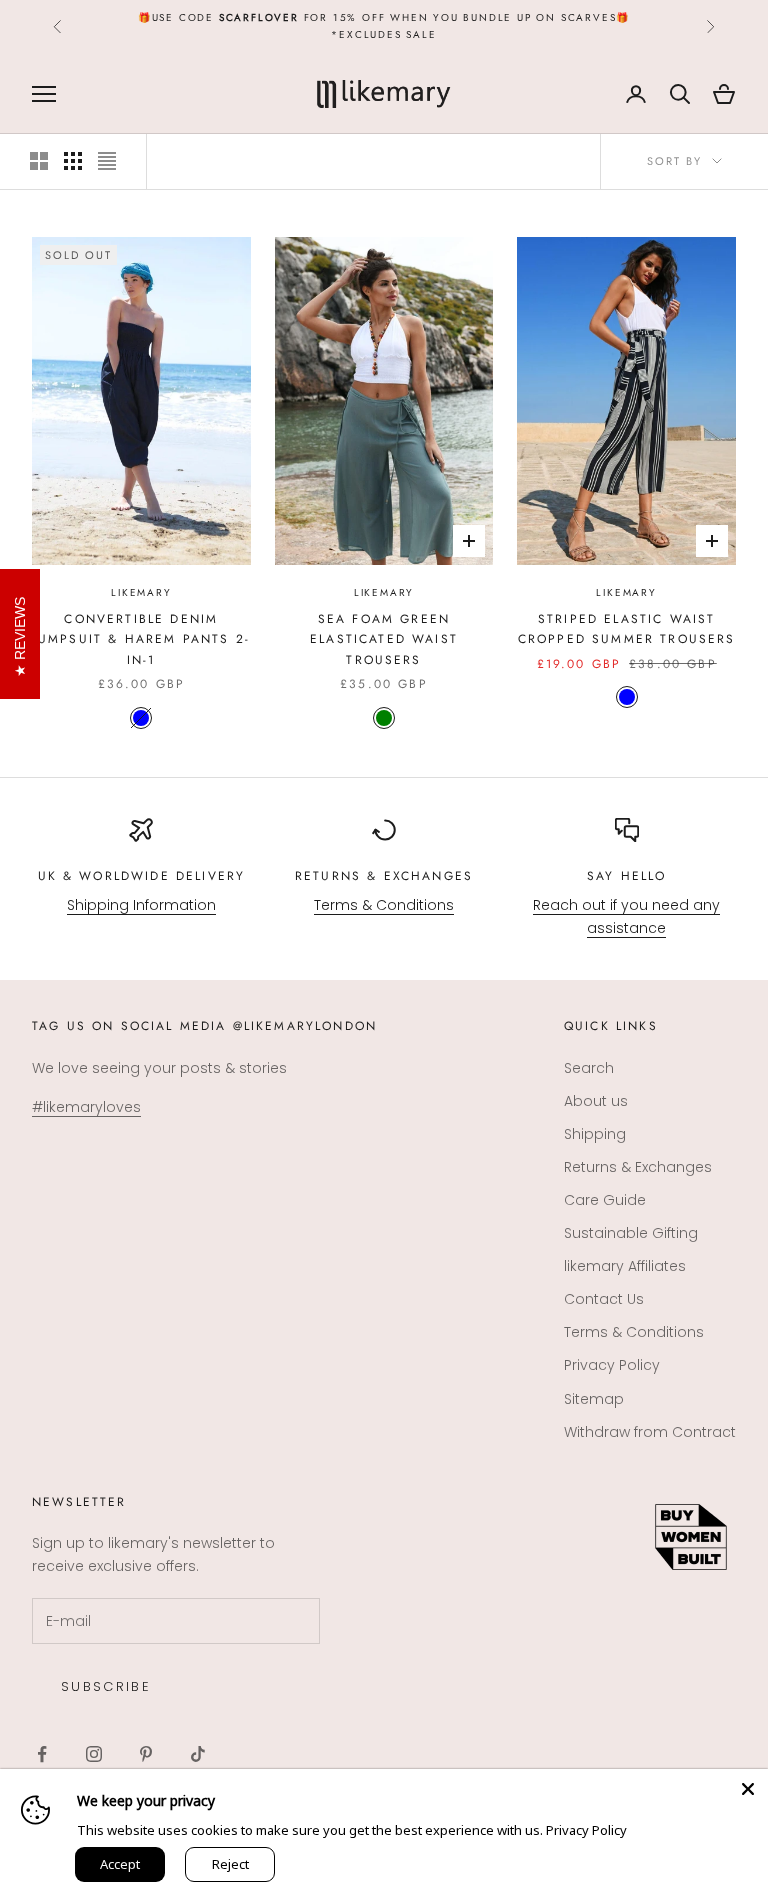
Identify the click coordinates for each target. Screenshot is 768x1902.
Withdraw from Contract (650, 1432)
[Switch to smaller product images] (73, 161)
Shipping (595, 1134)
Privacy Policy (612, 1365)
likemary (141, 592)
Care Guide (605, 1200)
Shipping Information (141, 905)
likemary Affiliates (625, 1266)
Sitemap (594, 1399)
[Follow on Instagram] (94, 1754)
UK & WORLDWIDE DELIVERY (142, 876)
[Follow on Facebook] (42, 1754)
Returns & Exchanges (384, 876)
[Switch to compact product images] (107, 161)
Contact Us (604, 1299)
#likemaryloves (86, 1107)
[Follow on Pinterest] (146, 1754)
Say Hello (626, 876)
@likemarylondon (305, 1026)
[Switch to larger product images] (39, 161)
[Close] (748, 1789)
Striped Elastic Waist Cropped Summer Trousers (627, 629)
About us (596, 1101)
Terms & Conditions (384, 905)
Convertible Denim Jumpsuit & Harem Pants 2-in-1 (141, 639)
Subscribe (106, 1686)
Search (589, 1068)
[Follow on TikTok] (198, 1754)
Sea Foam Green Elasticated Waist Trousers (384, 639)
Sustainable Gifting (631, 1233)
